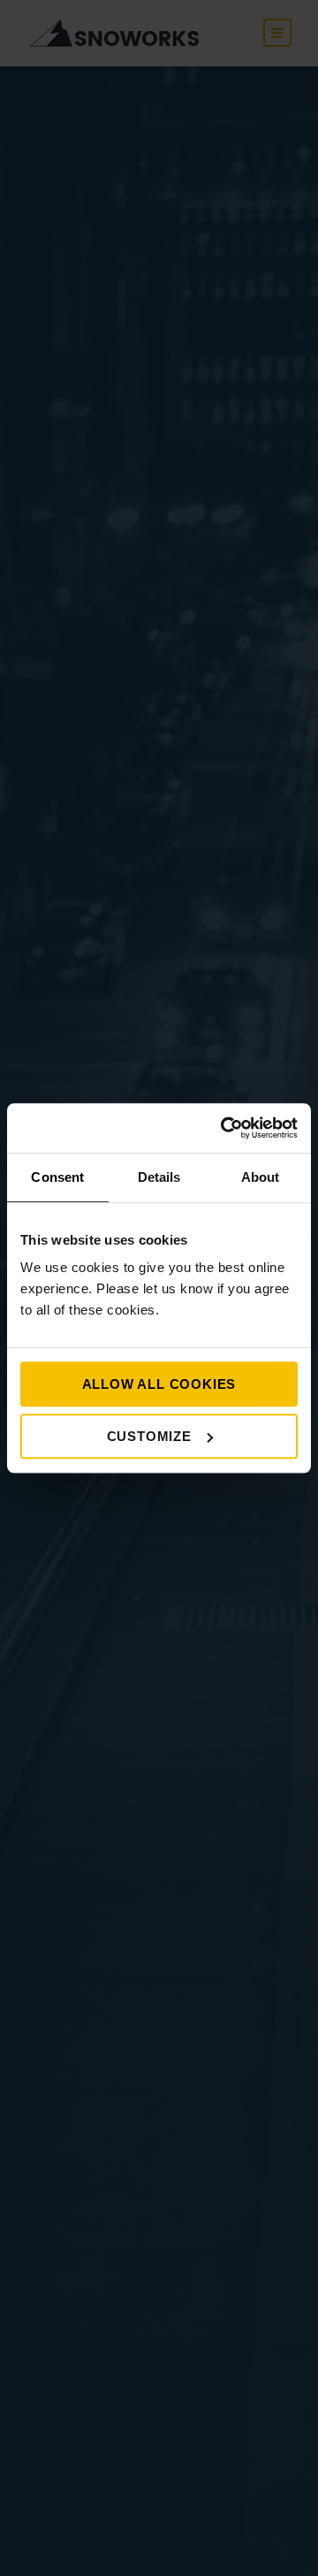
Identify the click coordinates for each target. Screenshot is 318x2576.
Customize (149, 1436)
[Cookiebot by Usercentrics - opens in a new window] (224, 1128)
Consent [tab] (57, 1177)
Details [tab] (159, 1177)
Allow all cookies (159, 1384)
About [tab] (261, 1177)
